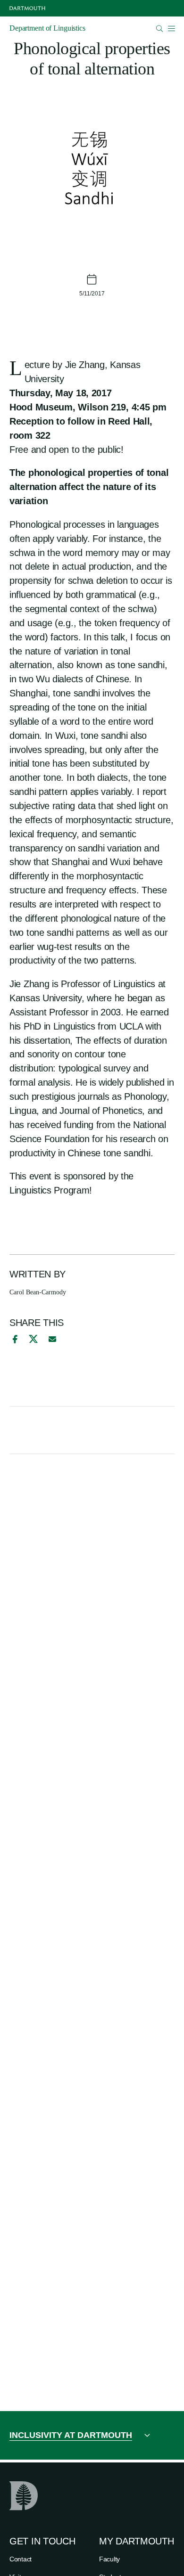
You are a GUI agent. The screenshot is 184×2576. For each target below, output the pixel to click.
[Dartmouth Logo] (27, 8)
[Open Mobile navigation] (171, 28)
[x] (33, 1339)
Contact (21, 2559)
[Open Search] (160, 29)
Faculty (109, 2559)
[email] (52, 1339)
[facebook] (14, 1339)
